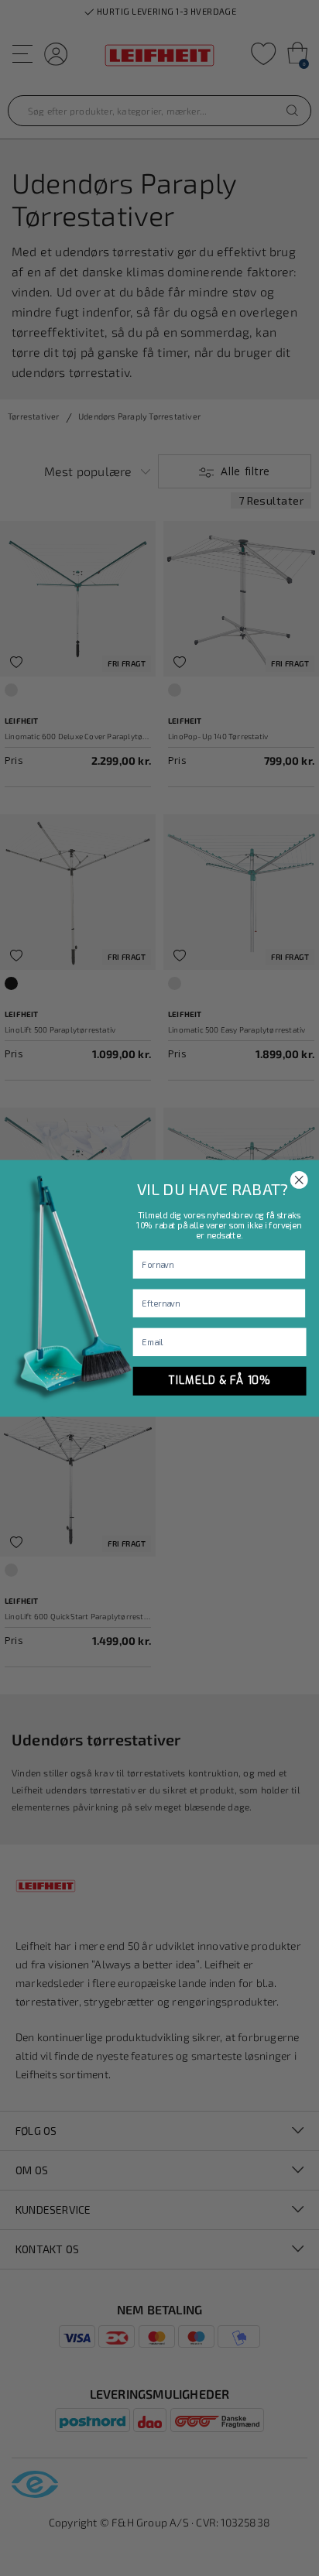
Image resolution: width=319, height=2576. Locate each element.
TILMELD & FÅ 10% (220, 1380)
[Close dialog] (299, 1180)
